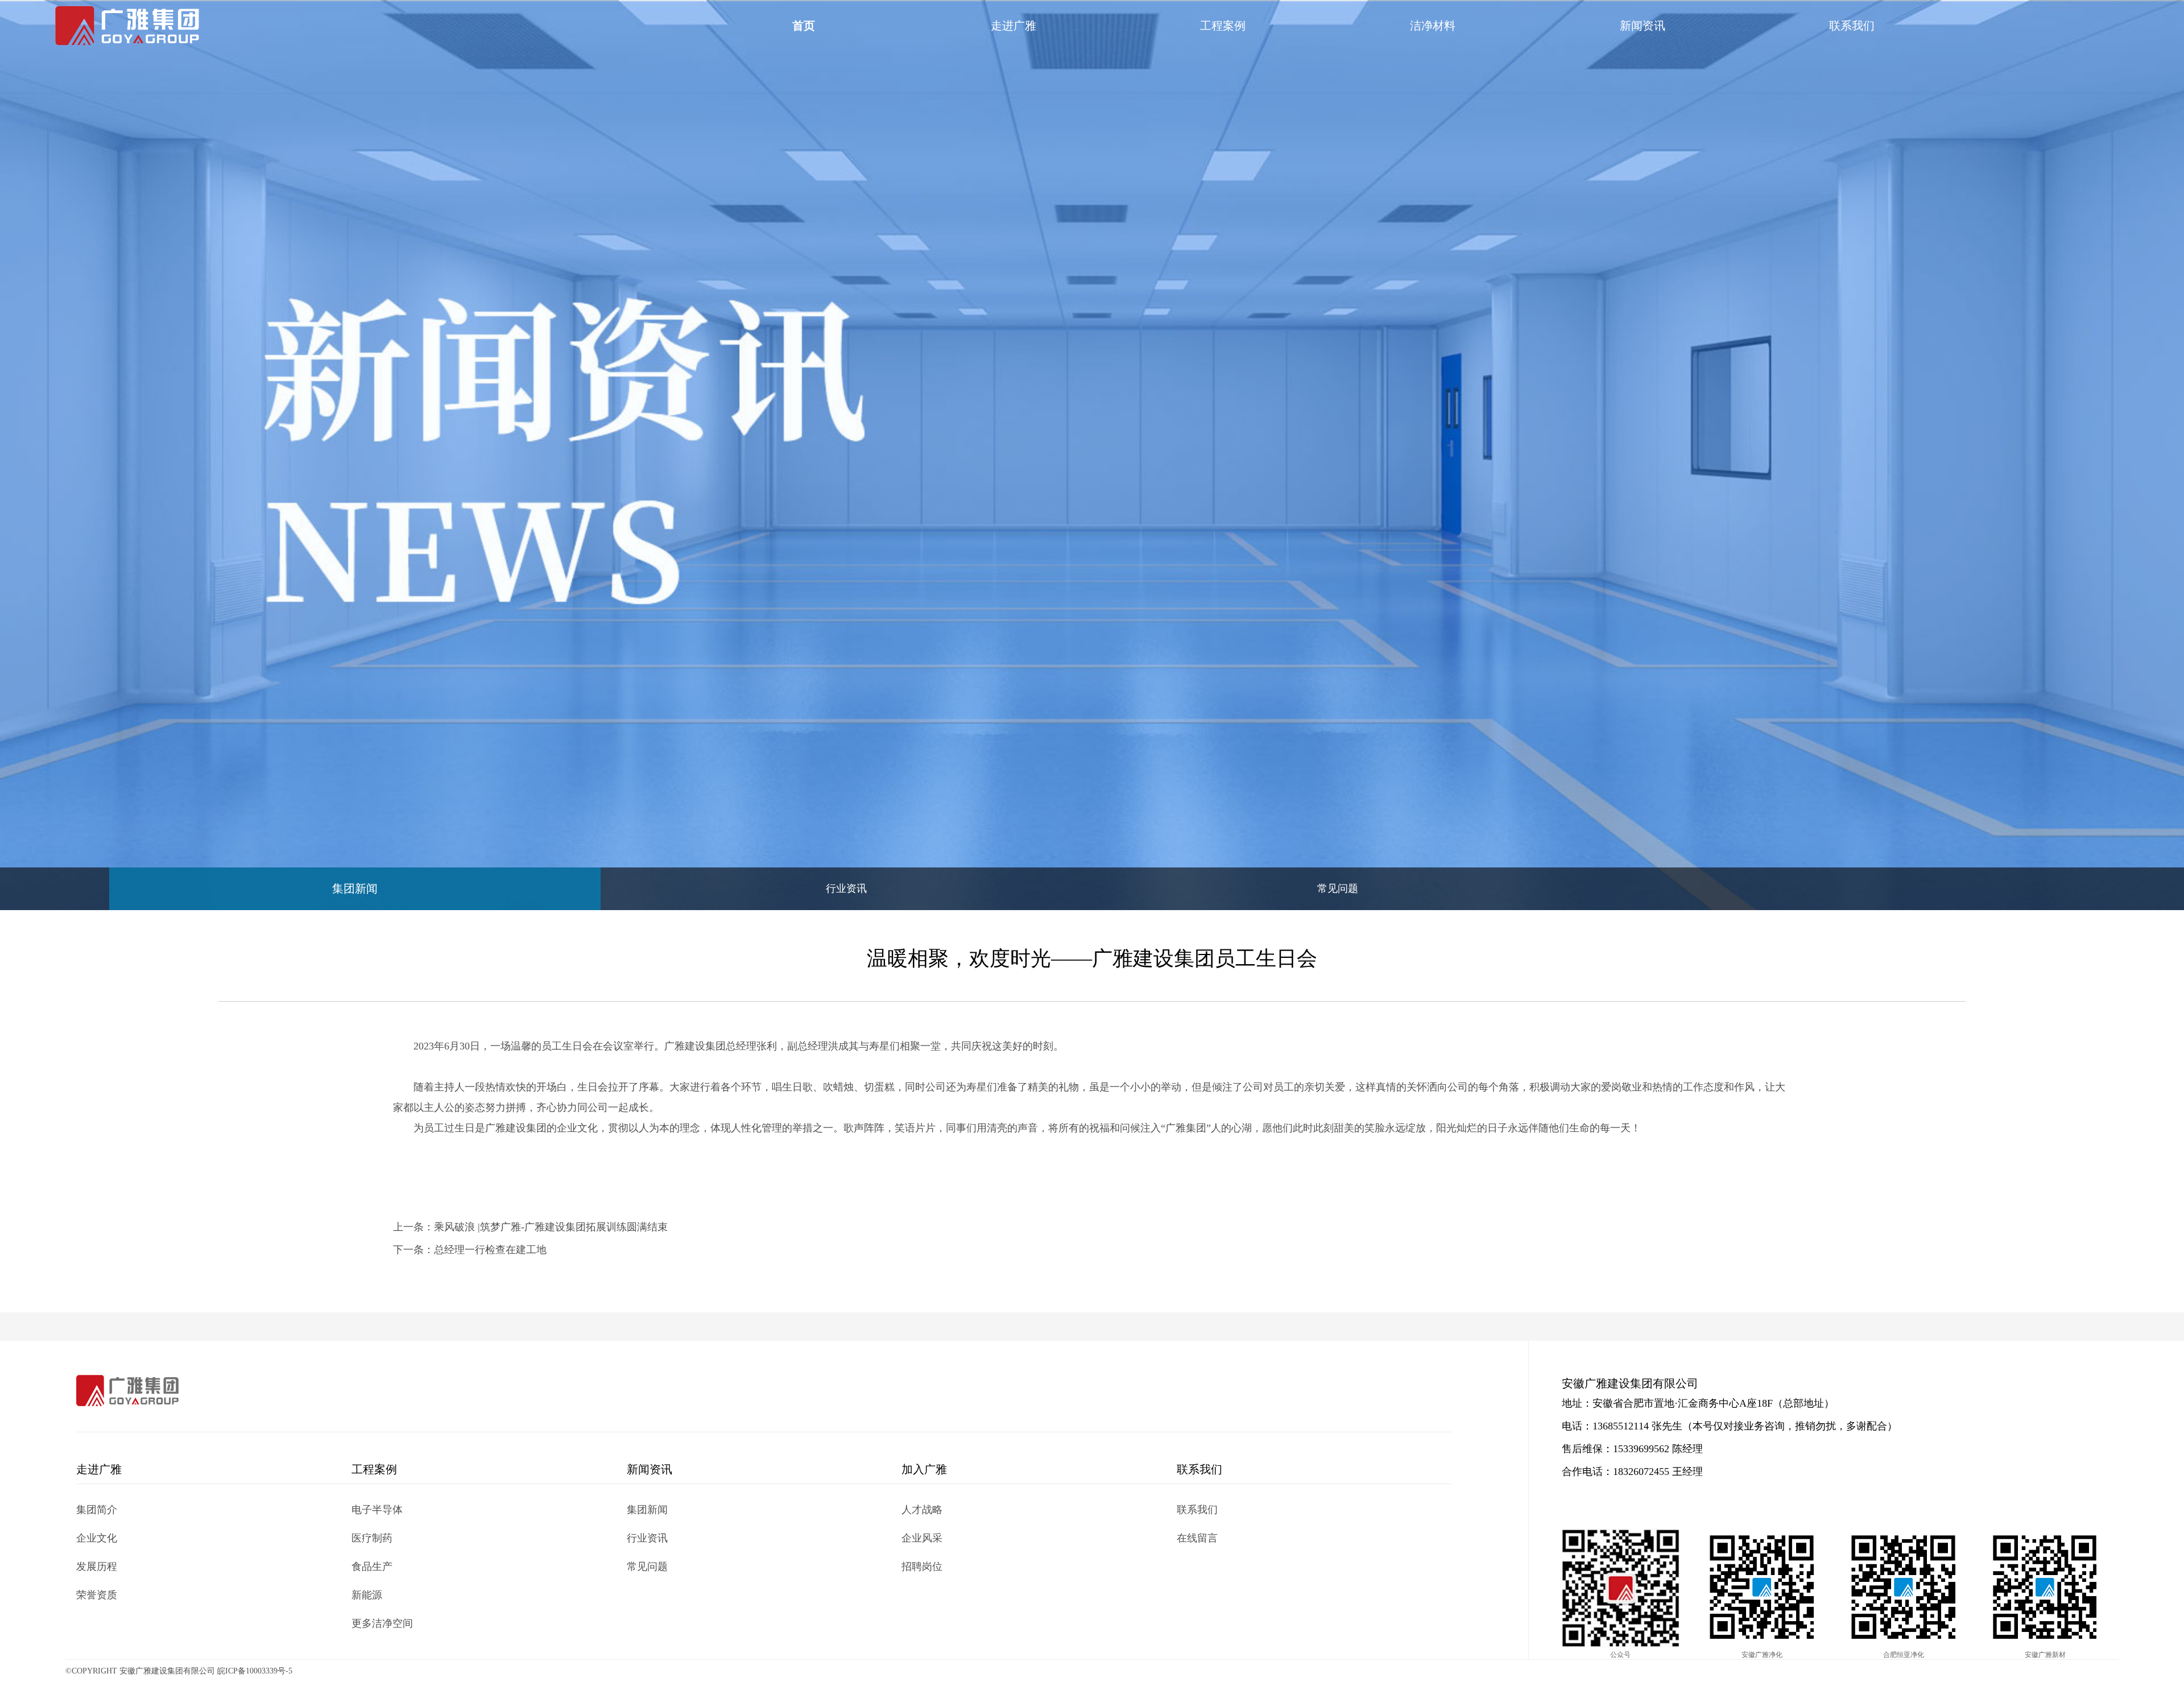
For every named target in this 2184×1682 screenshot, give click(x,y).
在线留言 (1197, 1538)
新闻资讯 (1643, 26)
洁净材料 (1433, 26)
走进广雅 (1014, 26)
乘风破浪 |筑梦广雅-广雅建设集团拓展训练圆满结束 (551, 1227)
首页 (804, 26)
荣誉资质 (97, 1595)
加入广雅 (924, 1469)
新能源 (367, 1595)
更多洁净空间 (382, 1623)
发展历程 (97, 1567)
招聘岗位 (922, 1567)
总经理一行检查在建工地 (490, 1250)
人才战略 (922, 1510)
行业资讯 (846, 888)
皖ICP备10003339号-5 (255, 1671)
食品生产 (372, 1567)
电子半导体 (377, 1510)
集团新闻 (355, 888)
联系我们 (1852, 26)
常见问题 (1338, 888)
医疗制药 (372, 1538)
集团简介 (97, 1510)
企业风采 (922, 1538)
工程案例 (1223, 26)
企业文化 (97, 1538)
